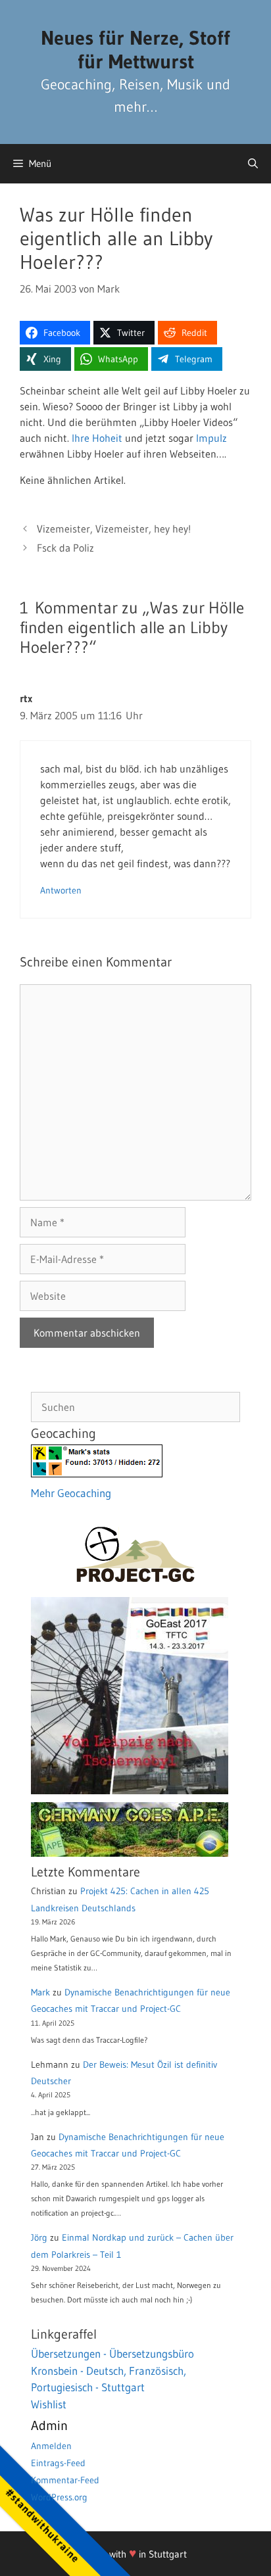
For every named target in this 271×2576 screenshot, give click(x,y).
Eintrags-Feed (58, 2463)
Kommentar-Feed (65, 2480)
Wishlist (49, 2404)
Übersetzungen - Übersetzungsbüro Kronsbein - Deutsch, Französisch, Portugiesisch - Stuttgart (112, 2370)
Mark (40, 1992)
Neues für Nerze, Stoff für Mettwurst (135, 50)
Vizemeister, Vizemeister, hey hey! (114, 529)
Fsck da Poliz (65, 548)
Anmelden (51, 2446)
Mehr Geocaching (71, 1493)
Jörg (39, 2237)
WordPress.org (59, 2497)
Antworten (61, 891)
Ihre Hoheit (97, 438)
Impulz (211, 438)
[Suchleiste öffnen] (253, 164)
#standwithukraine (42, 2525)
